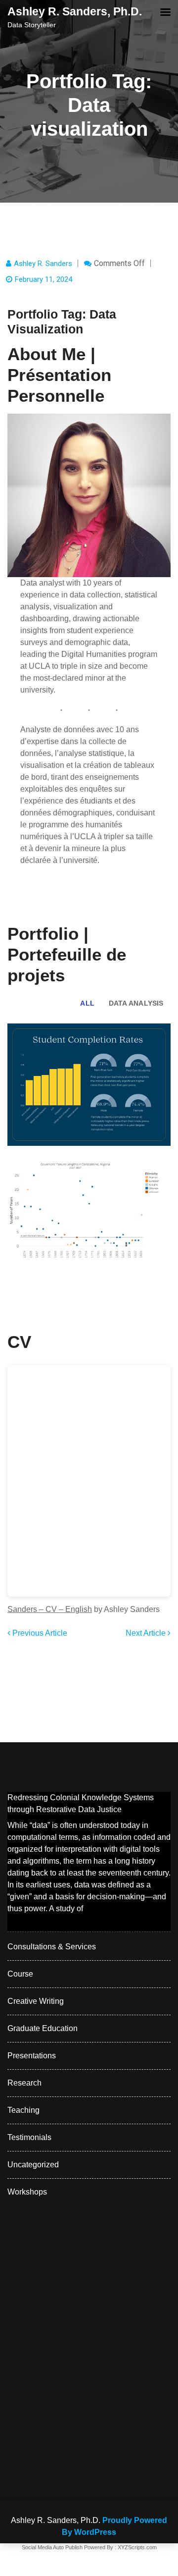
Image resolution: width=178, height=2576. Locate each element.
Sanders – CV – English (50, 1609)
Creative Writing (36, 2001)
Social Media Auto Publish (52, 2547)
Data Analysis (136, 1003)
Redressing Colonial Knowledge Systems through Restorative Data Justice (81, 1803)
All (87, 1003)
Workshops (27, 2192)
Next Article (147, 1633)
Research (24, 2083)
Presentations (32, 2056)
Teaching (23, 2110)
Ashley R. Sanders (43, 264)
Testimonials (29, 2137)
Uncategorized (33, 2165)
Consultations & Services (52, 1947)
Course (20, 1974)
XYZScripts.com (137, 2547)
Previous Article (39, 1633)
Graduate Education (43, 2028)
